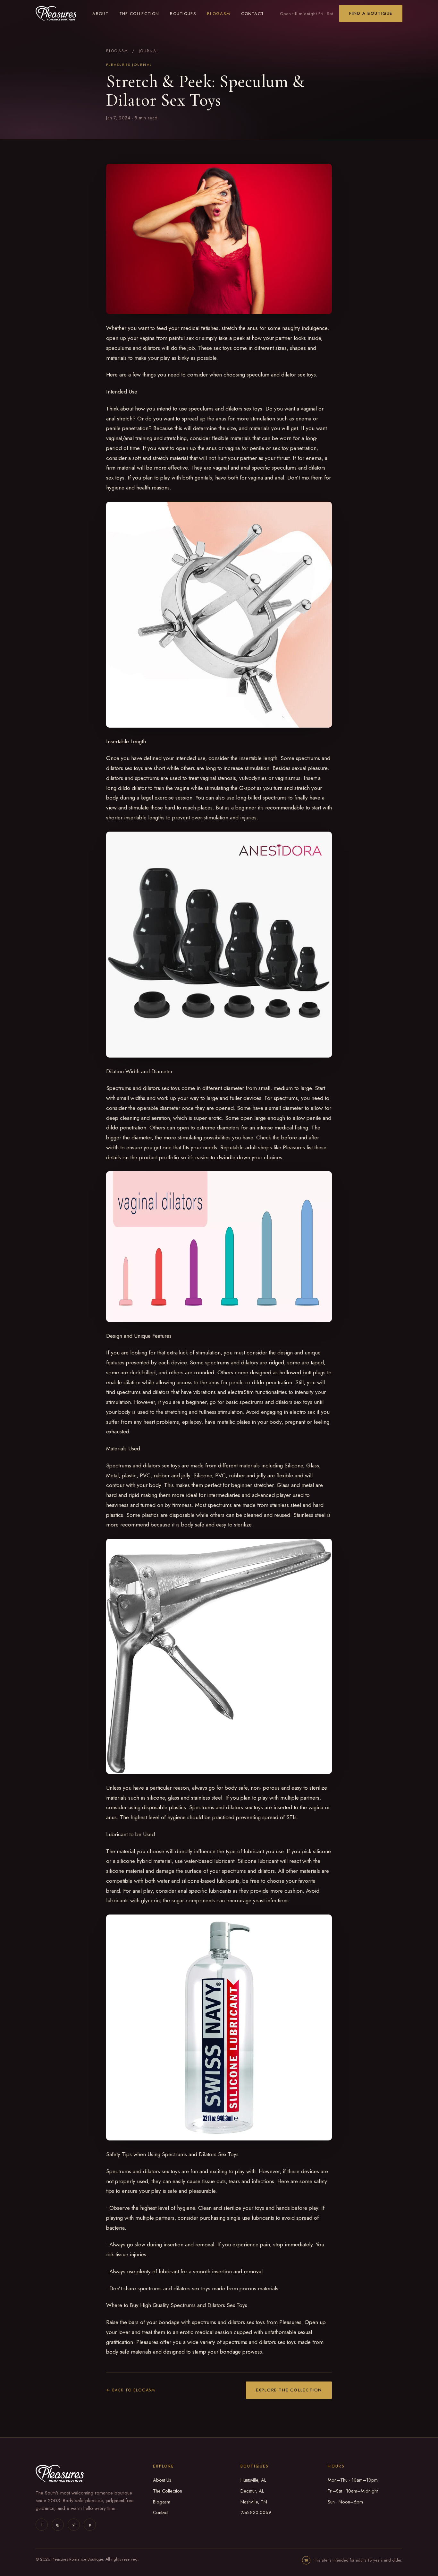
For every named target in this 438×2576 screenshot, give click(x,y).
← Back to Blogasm (131, 2390)
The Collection (139, 14)
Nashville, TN (254, 2502)
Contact (253, 14)
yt (74, 2524)
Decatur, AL (252, 2491)
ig (58, 2524)
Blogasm (219, 14)
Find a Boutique (371, 13)
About (100, 14)
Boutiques (183, 14)
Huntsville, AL (253, 2480)
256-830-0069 (256, 2512)
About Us (162, 2480)
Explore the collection (289, 2390)
